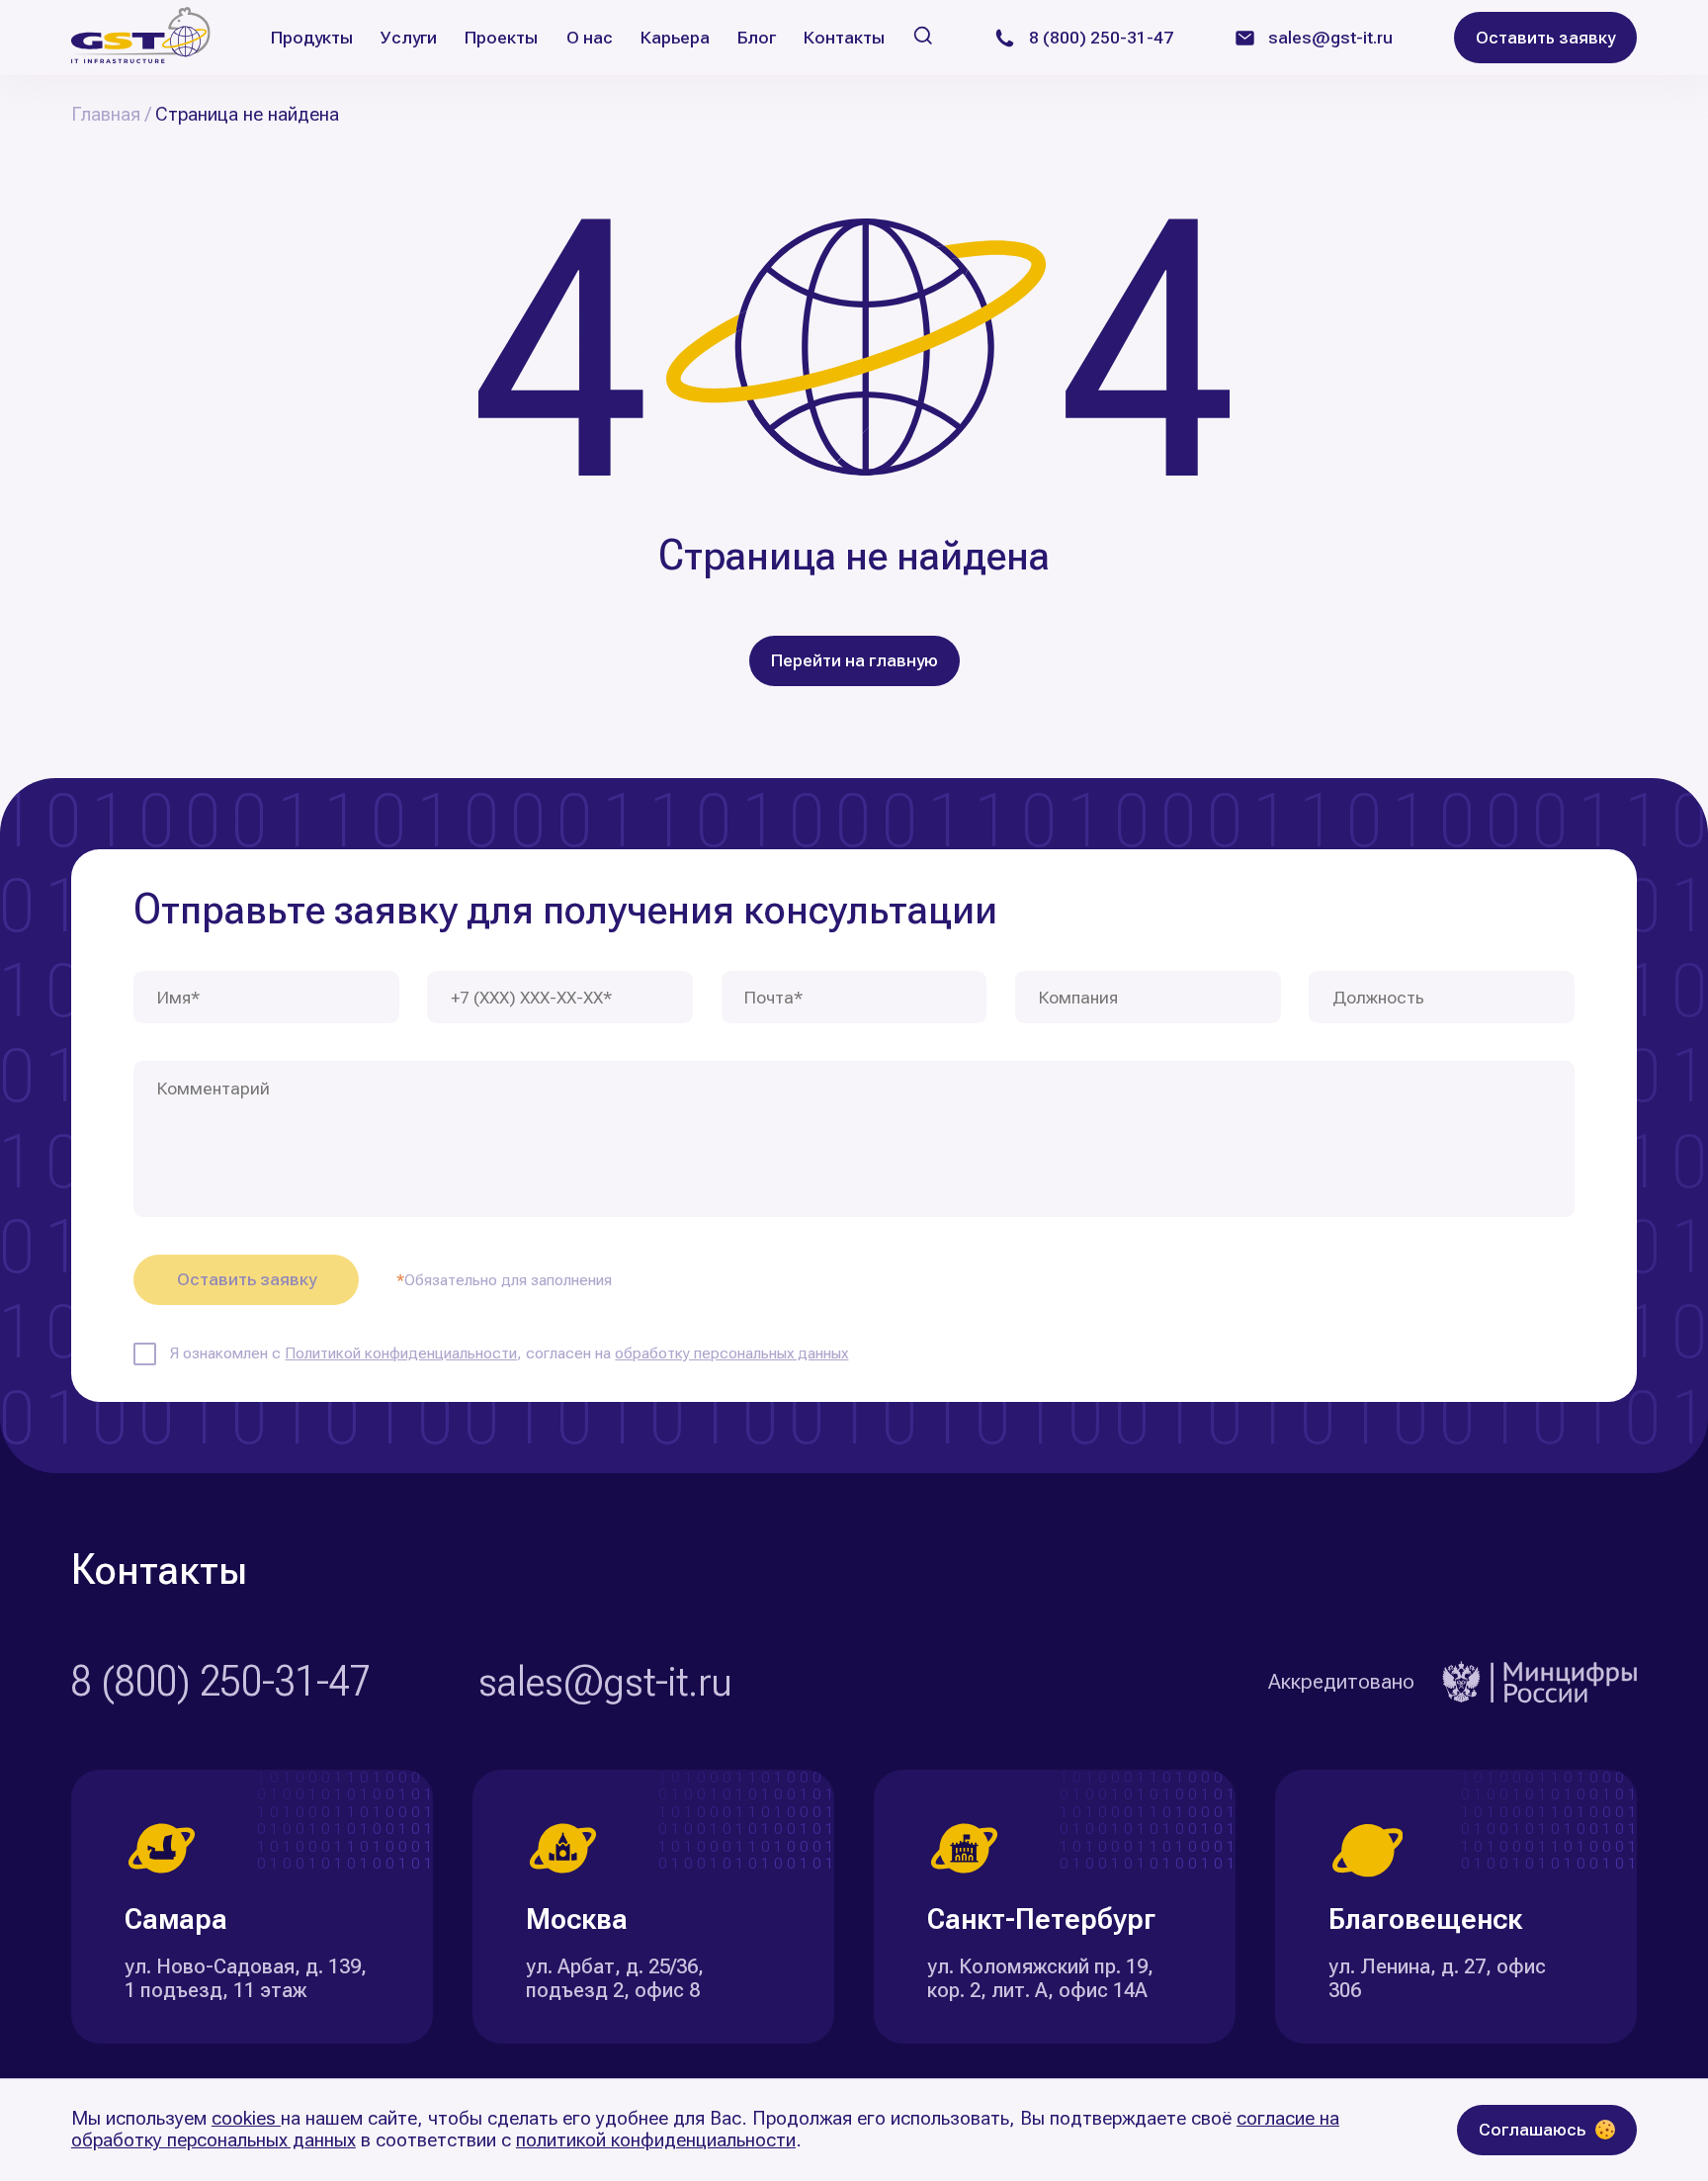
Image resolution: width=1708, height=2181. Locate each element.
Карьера (675, 38)
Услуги (409, 38)
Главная (106, 115)
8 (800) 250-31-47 (221, 1682)
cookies (246, 2118)
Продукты (312, 38)
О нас (590, 38)
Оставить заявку (1545, 38)
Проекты (501, 38)
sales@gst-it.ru (605, 1682)
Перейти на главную (854, 660)
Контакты (844, 38)
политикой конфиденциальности (656, 2140)
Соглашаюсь (1532, 2130)
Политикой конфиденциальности (401, 1353)
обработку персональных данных (731, 1353)
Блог (757, 38)
